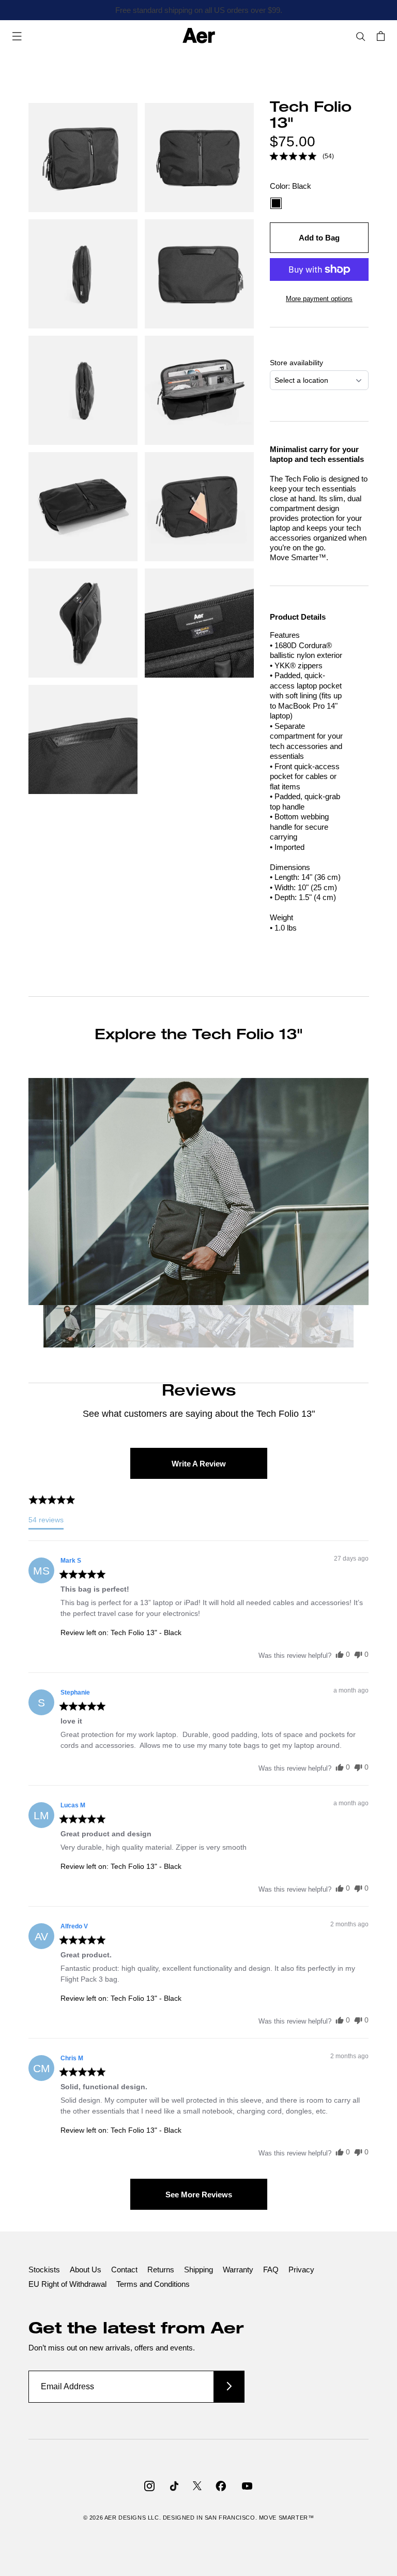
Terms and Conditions (153, 2284)
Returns (161, 2270)
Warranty (238, 2270)
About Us (86, 2270)
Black (276, 203)
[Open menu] (17, 36)
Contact (124, 2270)
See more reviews (199, 2195)
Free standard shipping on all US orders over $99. (199, 10)
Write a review (199, 1464)
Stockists (44, 2270)
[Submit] (229, 2386)
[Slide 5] (276, 1328)
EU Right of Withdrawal (67, 2284)
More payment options (319, 299)
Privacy (301, 2270)
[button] (302, 156)
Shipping (198, 2270)
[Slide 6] (328, 1328)
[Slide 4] (224, 1328)
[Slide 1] (69, 1328)
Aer (111, 2518)
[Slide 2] (121, 1328)
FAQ (271, 2270)
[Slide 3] (173, 1328)
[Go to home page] (199, 36)
